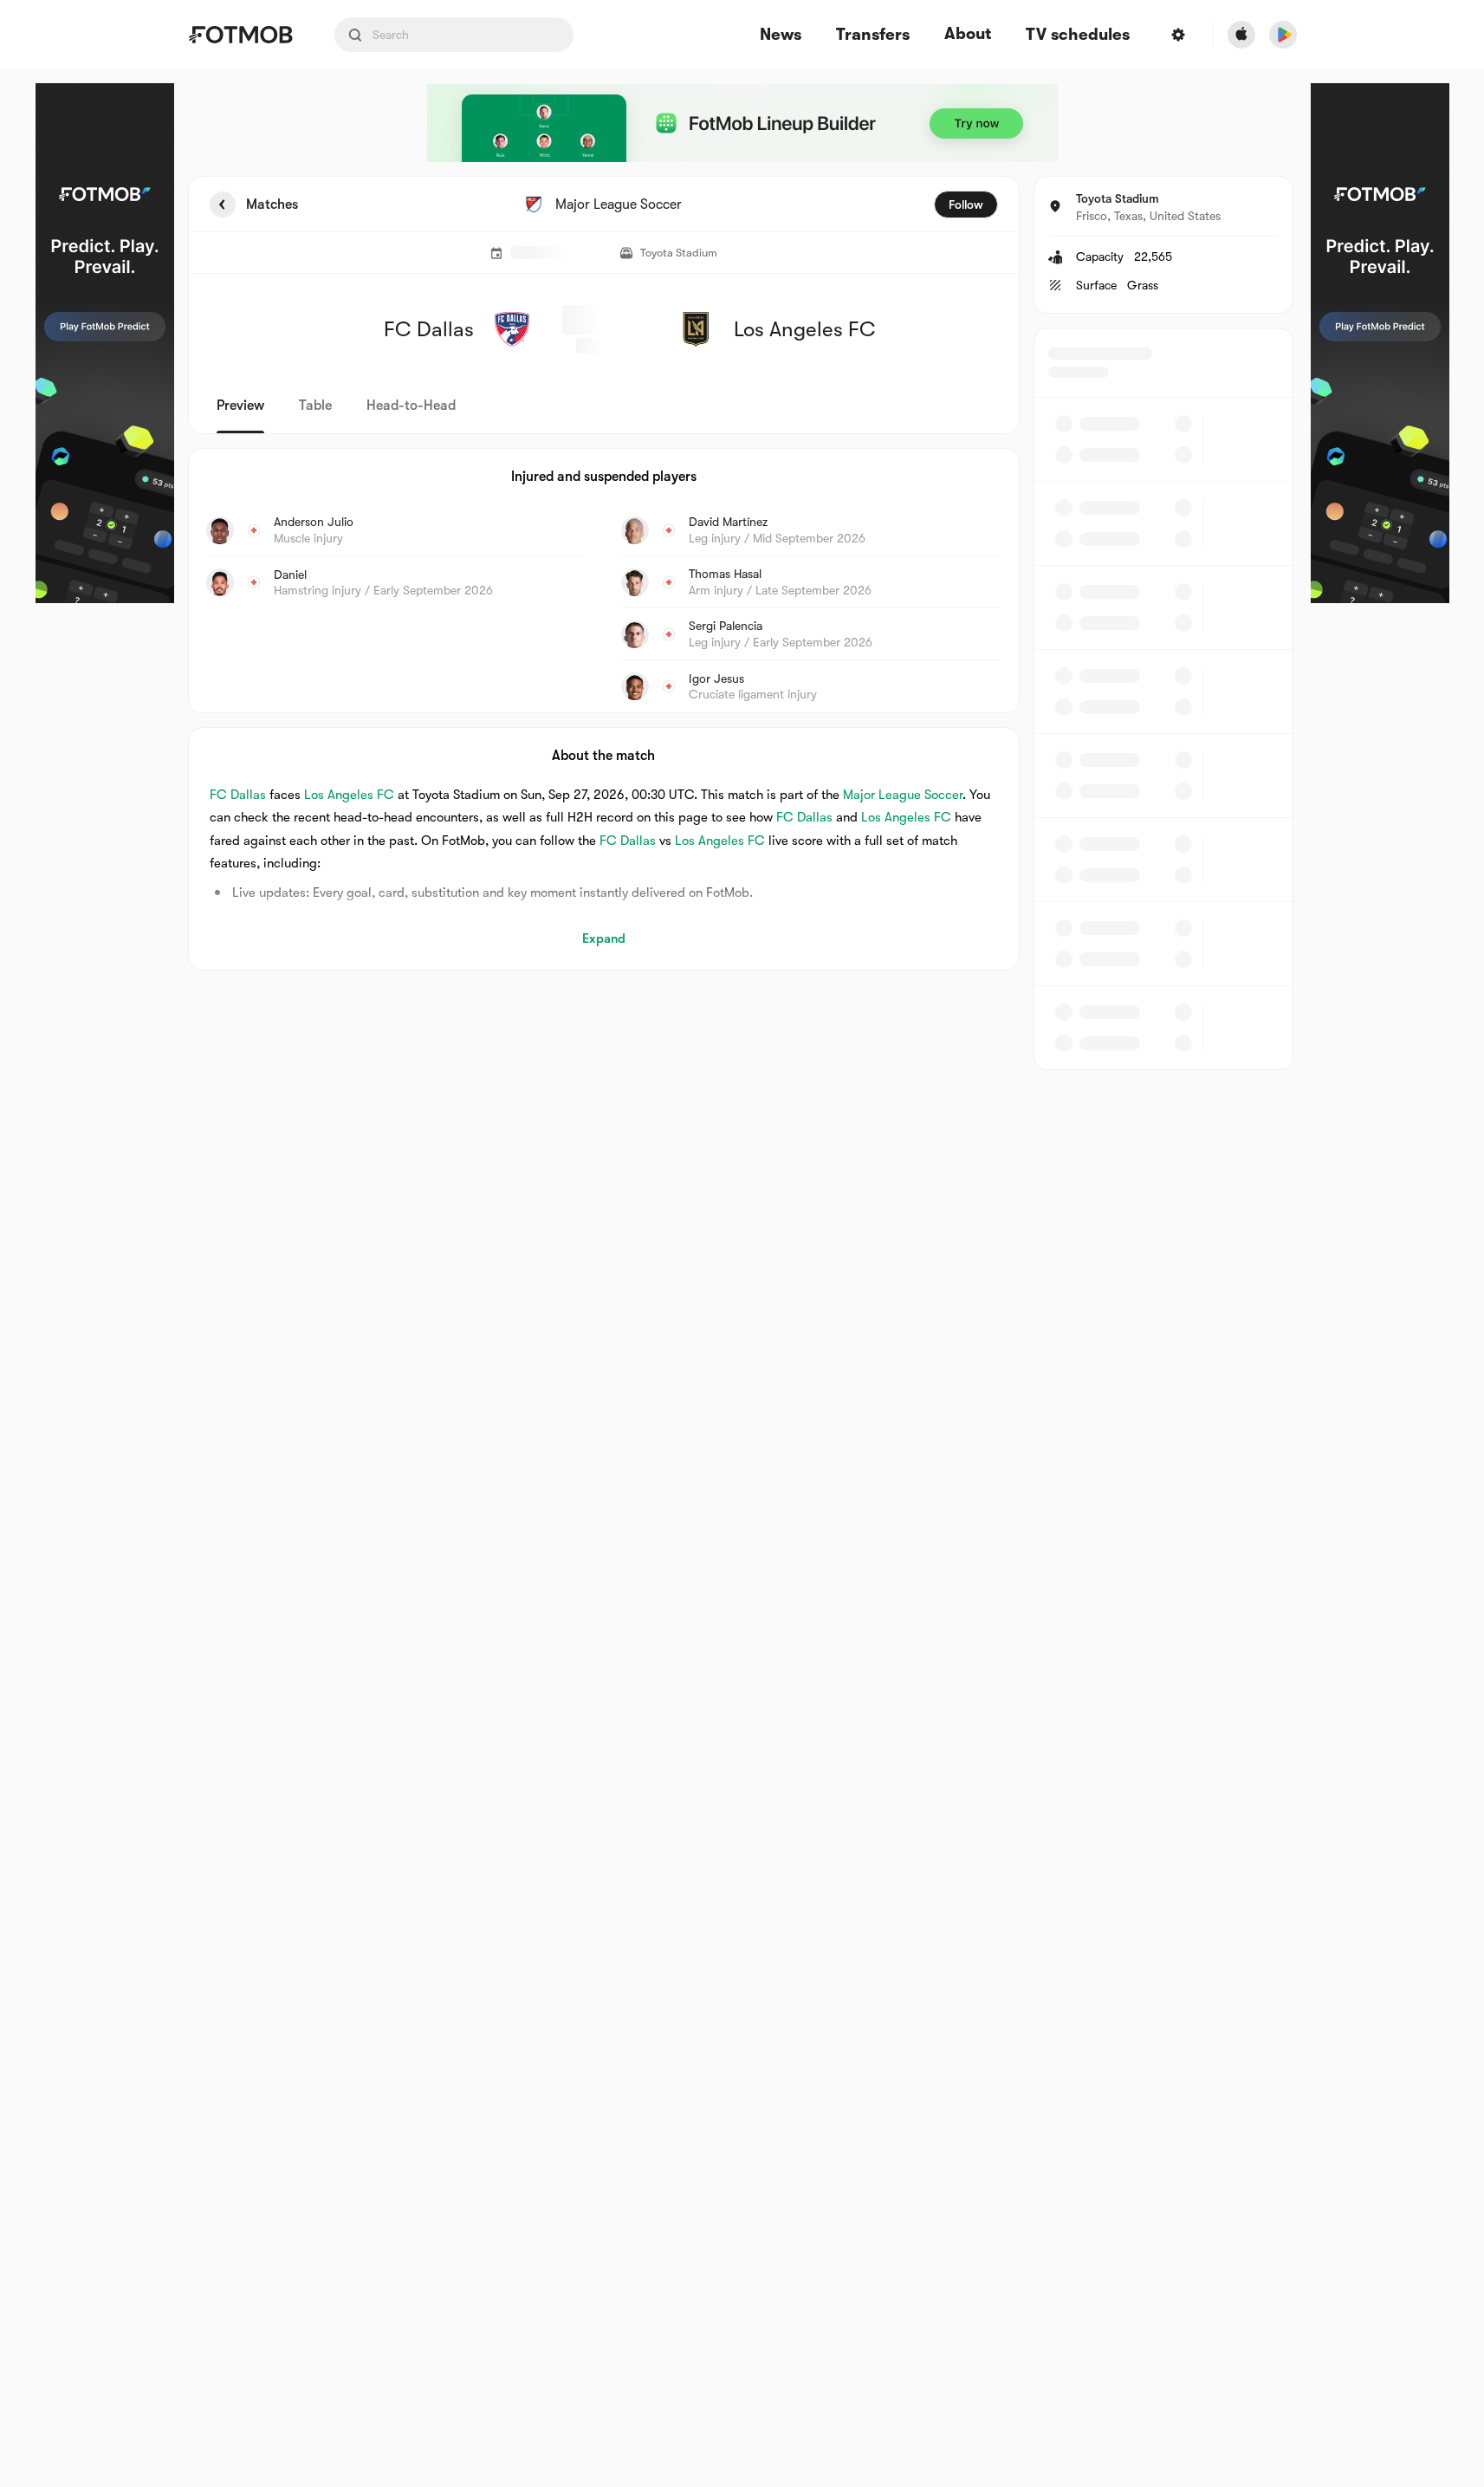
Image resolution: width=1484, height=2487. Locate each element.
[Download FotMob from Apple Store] (1241, 35)
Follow (966, 205)
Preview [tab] (240, 406)
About (968, 34)
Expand (604, 938)
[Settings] (1178, 35)
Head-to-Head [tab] (411, 406)
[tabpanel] (742, 623)
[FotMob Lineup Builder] (742, 123)
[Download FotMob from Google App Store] (1283, 35)
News (781, 35)
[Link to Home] (240, 35)
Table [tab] (315, 406)
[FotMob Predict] (105, 343)
